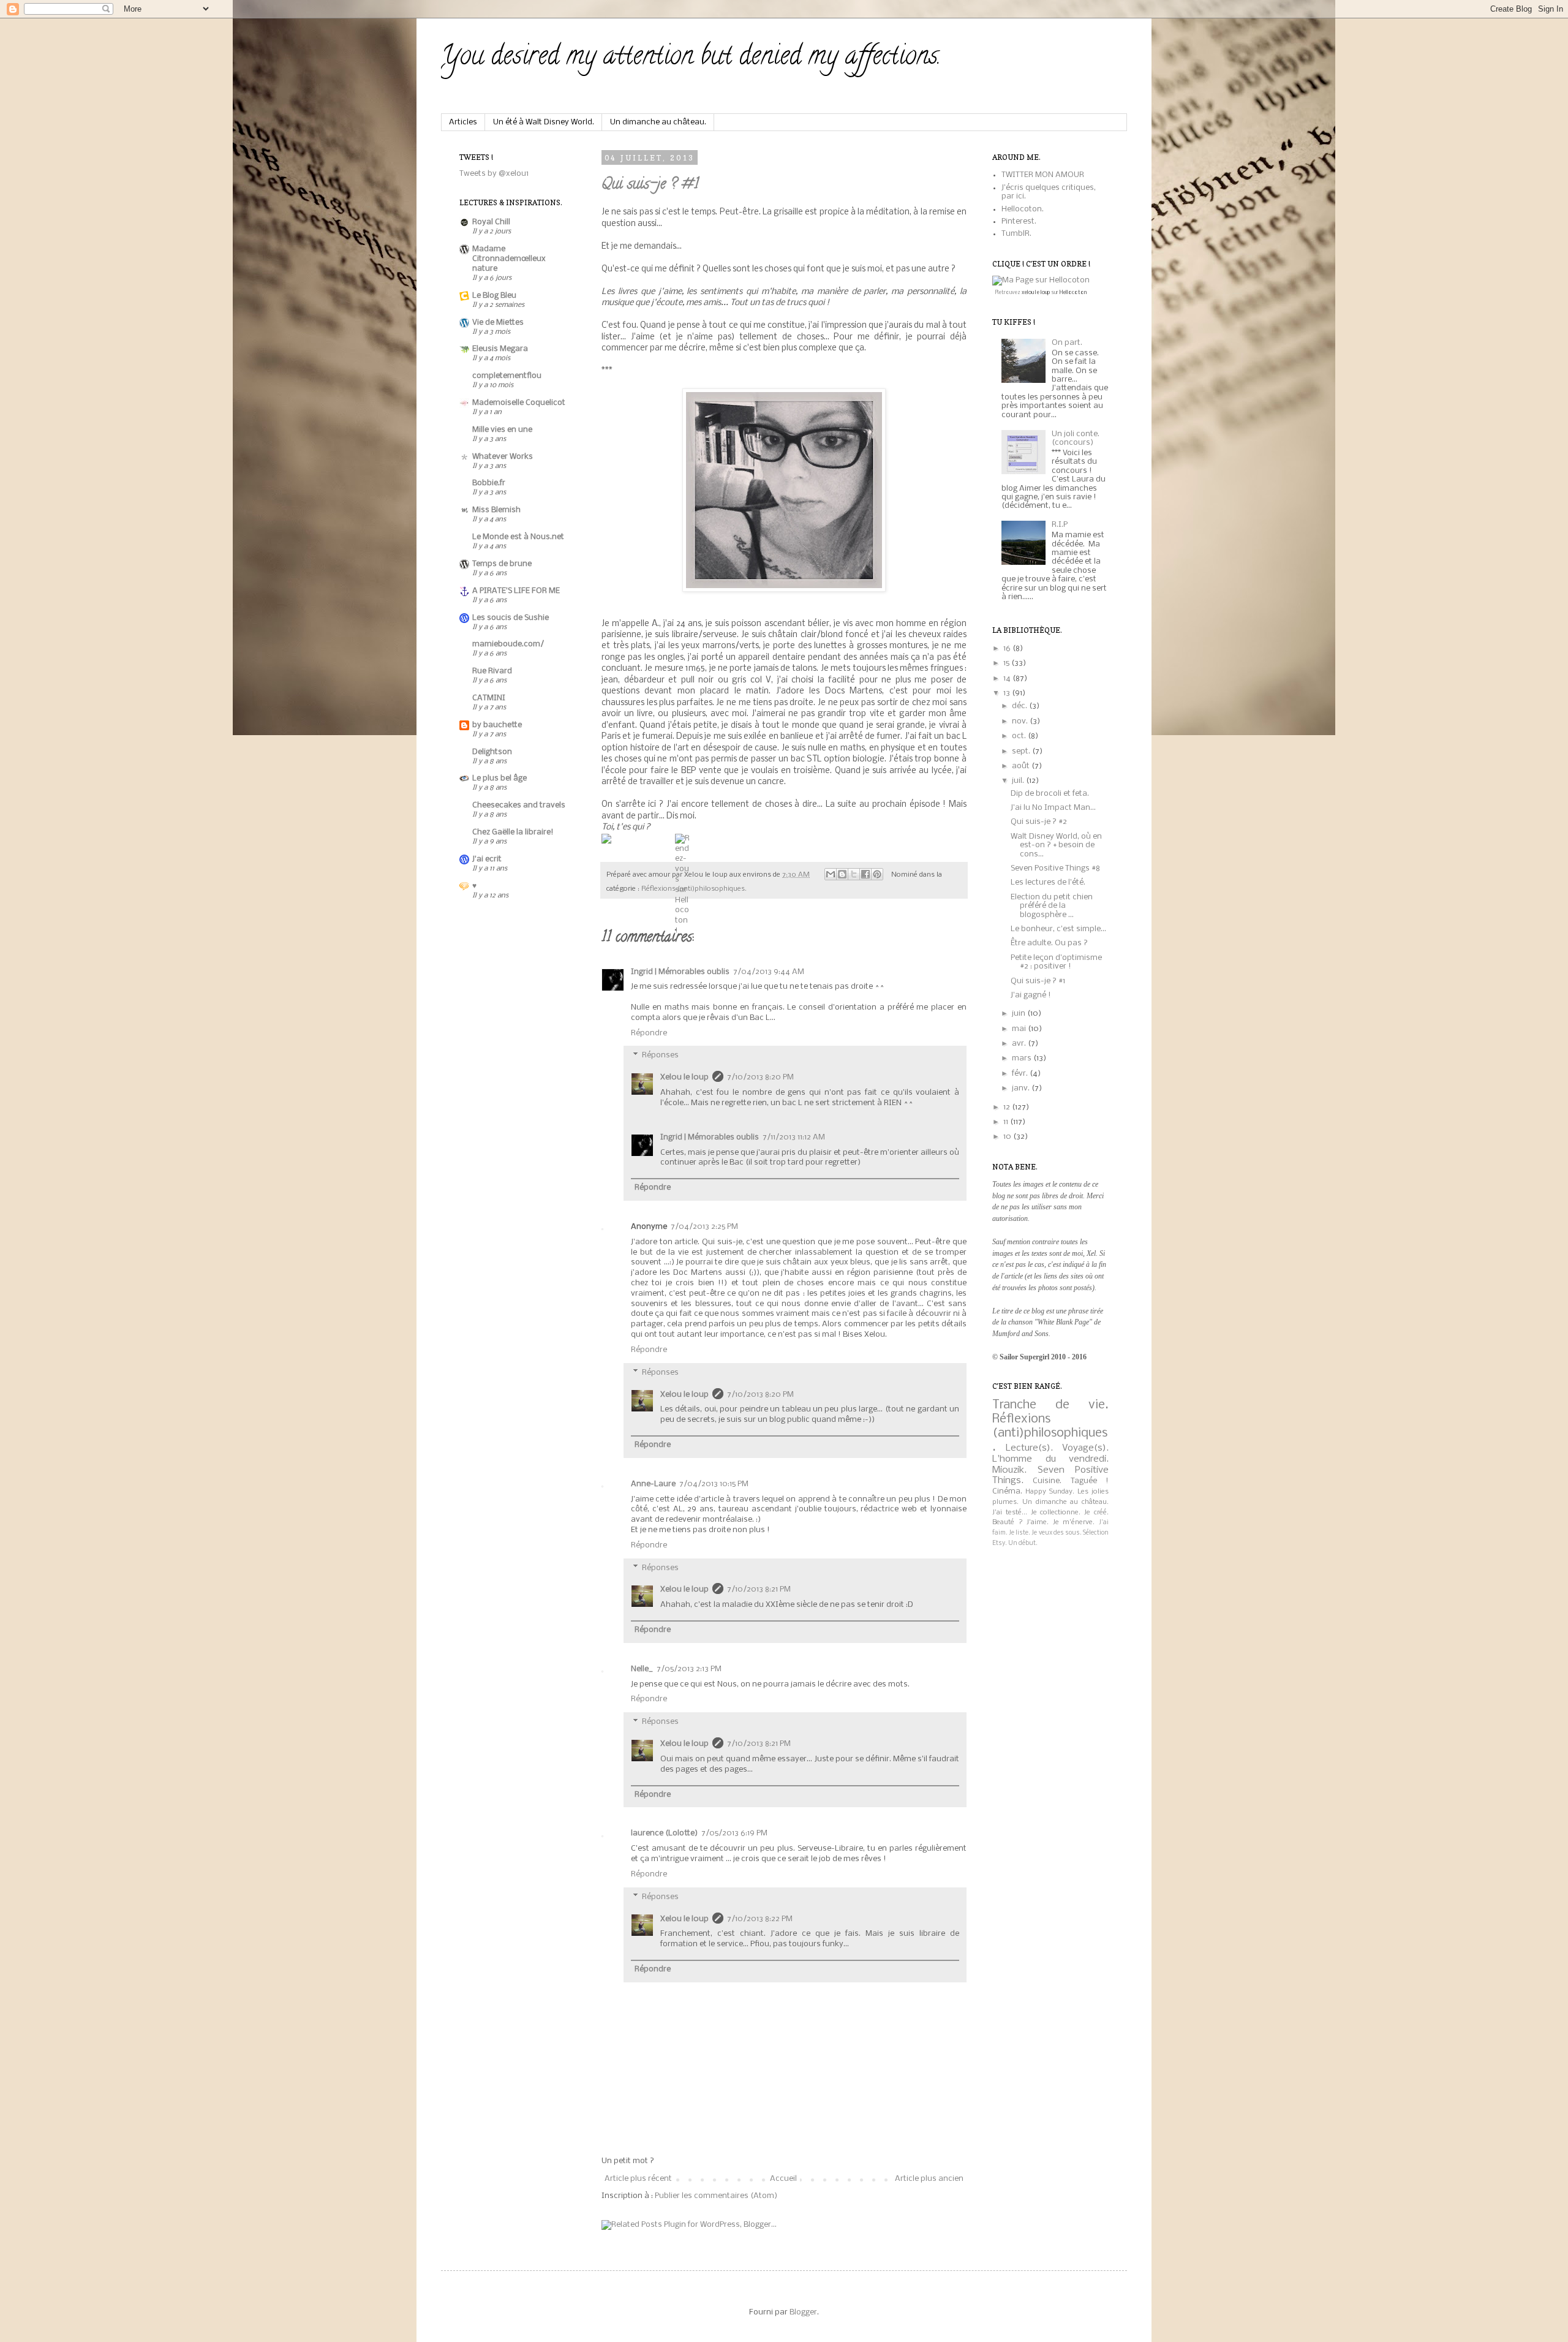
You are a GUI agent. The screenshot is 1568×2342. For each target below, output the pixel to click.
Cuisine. (1047, 1481)
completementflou (507, 376)
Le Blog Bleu (494, 296)
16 (1008, 648)
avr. (1020, 1044)
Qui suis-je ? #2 (1039, 822)
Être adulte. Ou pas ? (1049, 943)
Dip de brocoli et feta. (1050, 794)
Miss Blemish (496, 510)
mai (1020, 1029)
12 (1008, 1107)
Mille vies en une (502, 430)
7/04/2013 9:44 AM (769, 972)
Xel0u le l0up (684, 1077)
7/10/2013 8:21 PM (759, 1589)
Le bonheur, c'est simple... (1058, 929)
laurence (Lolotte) (664, 1833)
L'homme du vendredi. (1050, 1459)
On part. (1067, 343)
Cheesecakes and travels (519, 805)
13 (1008, 693)
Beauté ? (1008, 1522)
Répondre (649, 1033)
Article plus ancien (929, 2179)
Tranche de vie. (1050, 1405)
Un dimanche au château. (658, 122)
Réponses (660, 1056)
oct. (1020, 736)
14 (1008, 678)
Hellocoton (1073, 293)
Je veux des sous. (1056, 1533)
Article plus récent (638, 2179)
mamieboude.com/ (508, 644)
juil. (1019, 781)
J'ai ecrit (487, 859)
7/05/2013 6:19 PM (734, 1833)
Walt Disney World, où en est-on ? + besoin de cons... (1056, 845)
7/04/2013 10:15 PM (714, 1484)
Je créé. (1096, 1513)
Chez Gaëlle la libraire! (513, 832)
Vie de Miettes (498, 323)
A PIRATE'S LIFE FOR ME (516, 591)
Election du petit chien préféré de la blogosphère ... (1052, 906)
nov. (1021, 721)
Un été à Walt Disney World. (544, 122)
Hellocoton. (1023, 209)
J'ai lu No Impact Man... (1053, 808)
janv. (1022, 1088)
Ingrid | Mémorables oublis (680, 972)
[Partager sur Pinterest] (877, 874)
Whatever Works (503, 457)
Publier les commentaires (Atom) (716, 2196)
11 (1007, 1122)
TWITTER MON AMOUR (1043, 175)
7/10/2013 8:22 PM (760, 1919)
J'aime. (1038, 1522)
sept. (1022, 751)
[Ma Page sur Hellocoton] (1041, 280)
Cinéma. (1007, 1491)
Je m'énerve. (1074, 1522)
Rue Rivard (492, 671)
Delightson (492, 752)
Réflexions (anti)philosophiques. (694, 889)
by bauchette (497, 725)
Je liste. (1020, 1533)
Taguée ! (1090, 1481)
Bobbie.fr (489, 483)
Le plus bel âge (499, 778)
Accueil (783, 2179)
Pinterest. (1019, 221)
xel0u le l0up (1036, 293)
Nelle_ (642, 1669)
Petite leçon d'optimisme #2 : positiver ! (1056, 962)
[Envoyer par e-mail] (831, 874)
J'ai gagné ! (1031, 995)
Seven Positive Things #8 (1055, 868)
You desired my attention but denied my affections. (691, 58)
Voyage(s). (1085, 1448)
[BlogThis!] (842, 874)
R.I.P (1060, 525)
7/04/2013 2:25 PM (704, 1227)
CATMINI (489, 698)
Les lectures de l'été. (1048, 882)
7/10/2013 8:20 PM (760, 1077)
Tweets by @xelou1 (494, 174)
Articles (463, 122)
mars (1023, 1058)
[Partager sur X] (854, 874)
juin (1020, 1014)
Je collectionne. (1056, 1513)
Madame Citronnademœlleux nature (509, 259)
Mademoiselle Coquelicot (519, 403)
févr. (1021, 1074)
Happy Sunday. (1050, 1492)
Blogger (803, 2312)
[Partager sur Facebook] (865, 874)
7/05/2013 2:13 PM (689, 1669)
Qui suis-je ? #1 (650, 185)
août (1022, 766)
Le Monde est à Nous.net (518, 537)
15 (1007, 663)
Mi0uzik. (1009, 1470)
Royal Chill (491, 222)
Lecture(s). (1029, 1448)
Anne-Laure (653, 1484)
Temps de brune (502, 564)
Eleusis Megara (500, 349)
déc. (1020, 706)
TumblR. (1016, 234)
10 (1008, 1137)
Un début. (1023, 1543)
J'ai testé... (1010, 1513)
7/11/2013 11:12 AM (794, 1137)
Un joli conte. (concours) (1076, 438)
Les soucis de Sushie (511, 618)
